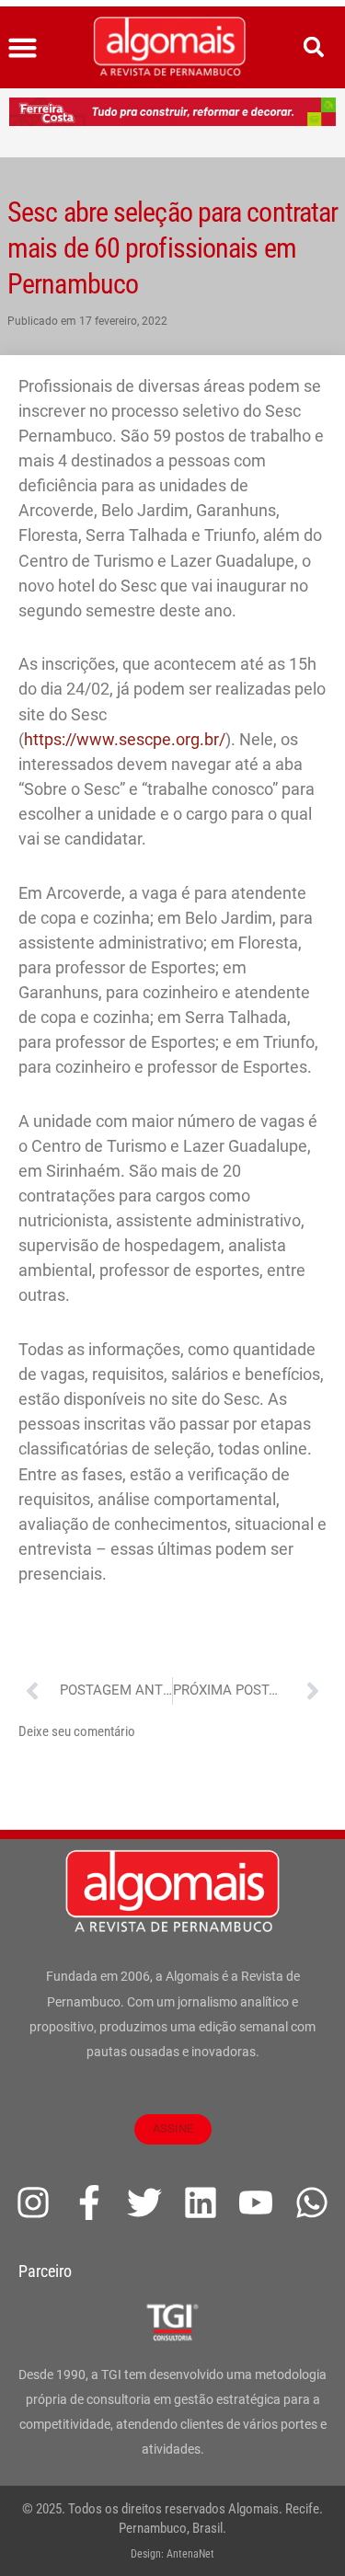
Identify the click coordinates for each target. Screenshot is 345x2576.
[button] (23, 48)
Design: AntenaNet (172, 2554)
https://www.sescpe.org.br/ (125, 739)
